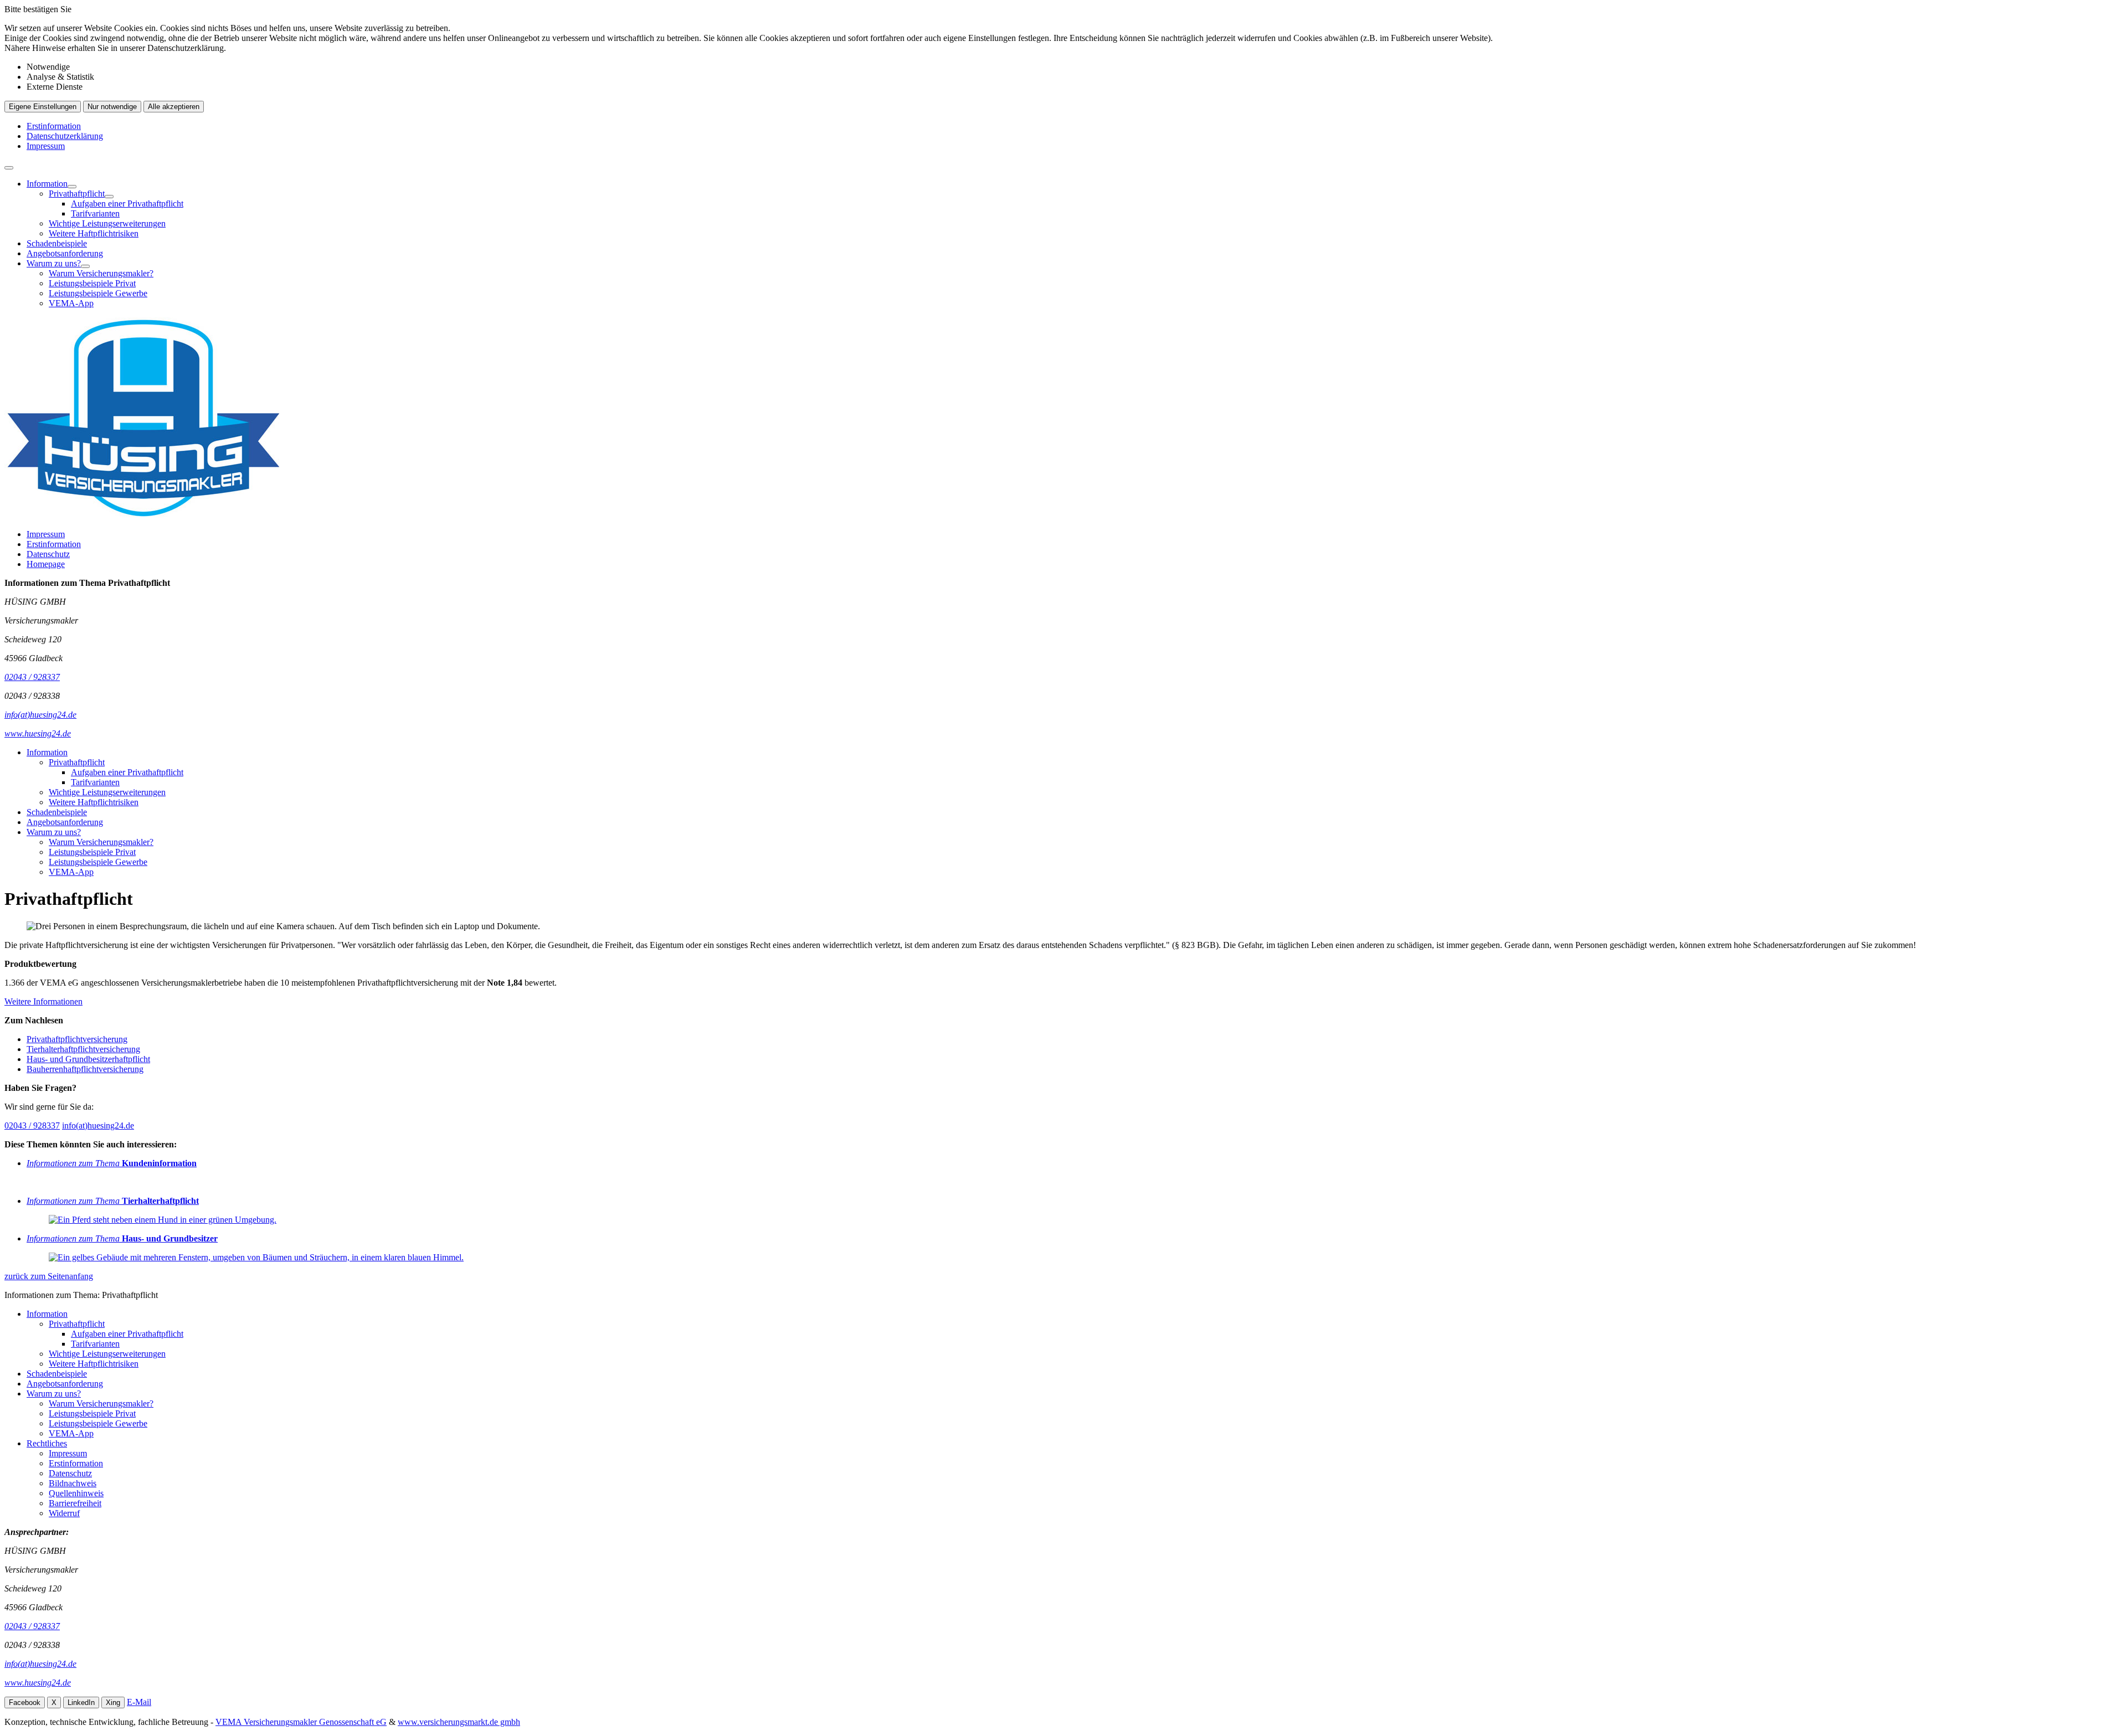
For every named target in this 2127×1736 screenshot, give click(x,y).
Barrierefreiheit (75, 1503)
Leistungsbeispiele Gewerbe (98, 293)
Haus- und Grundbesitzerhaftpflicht (88, 1059)
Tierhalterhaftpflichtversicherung (83, 1049)
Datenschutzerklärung (65, 136)
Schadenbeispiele (57, 243)
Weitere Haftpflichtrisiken (94, 233)
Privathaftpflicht (77, 194)
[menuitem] (1075, 209)
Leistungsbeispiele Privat (92, 283)
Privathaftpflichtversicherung (77, 1039)
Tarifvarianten (95, 213)
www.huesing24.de (38, 1683)
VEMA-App (71, 303)
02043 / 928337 (32, 1125)
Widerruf (64, 1513)
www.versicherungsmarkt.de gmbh (459, 1722)
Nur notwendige (112, 107)
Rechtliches (47, 1443)
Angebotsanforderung (65, 253)
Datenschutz (48, 554)
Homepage (46, 564)
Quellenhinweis (76, 1493)
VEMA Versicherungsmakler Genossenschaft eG (301, 1722)
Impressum (46, 146)
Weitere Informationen (43, 1001)
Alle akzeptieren (174, 107)
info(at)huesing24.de (98, 1125)
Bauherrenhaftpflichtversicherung (85, 1069)
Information (47, 184)
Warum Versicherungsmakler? (101, 273)
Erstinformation (54, 126)
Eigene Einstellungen (43, 107)
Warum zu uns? (54, 263)
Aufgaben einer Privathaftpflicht (127, 204)
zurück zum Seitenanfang (49, 1276)
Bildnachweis (73, 1483)
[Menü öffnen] (9, 168)
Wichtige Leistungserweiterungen (107, 223)
